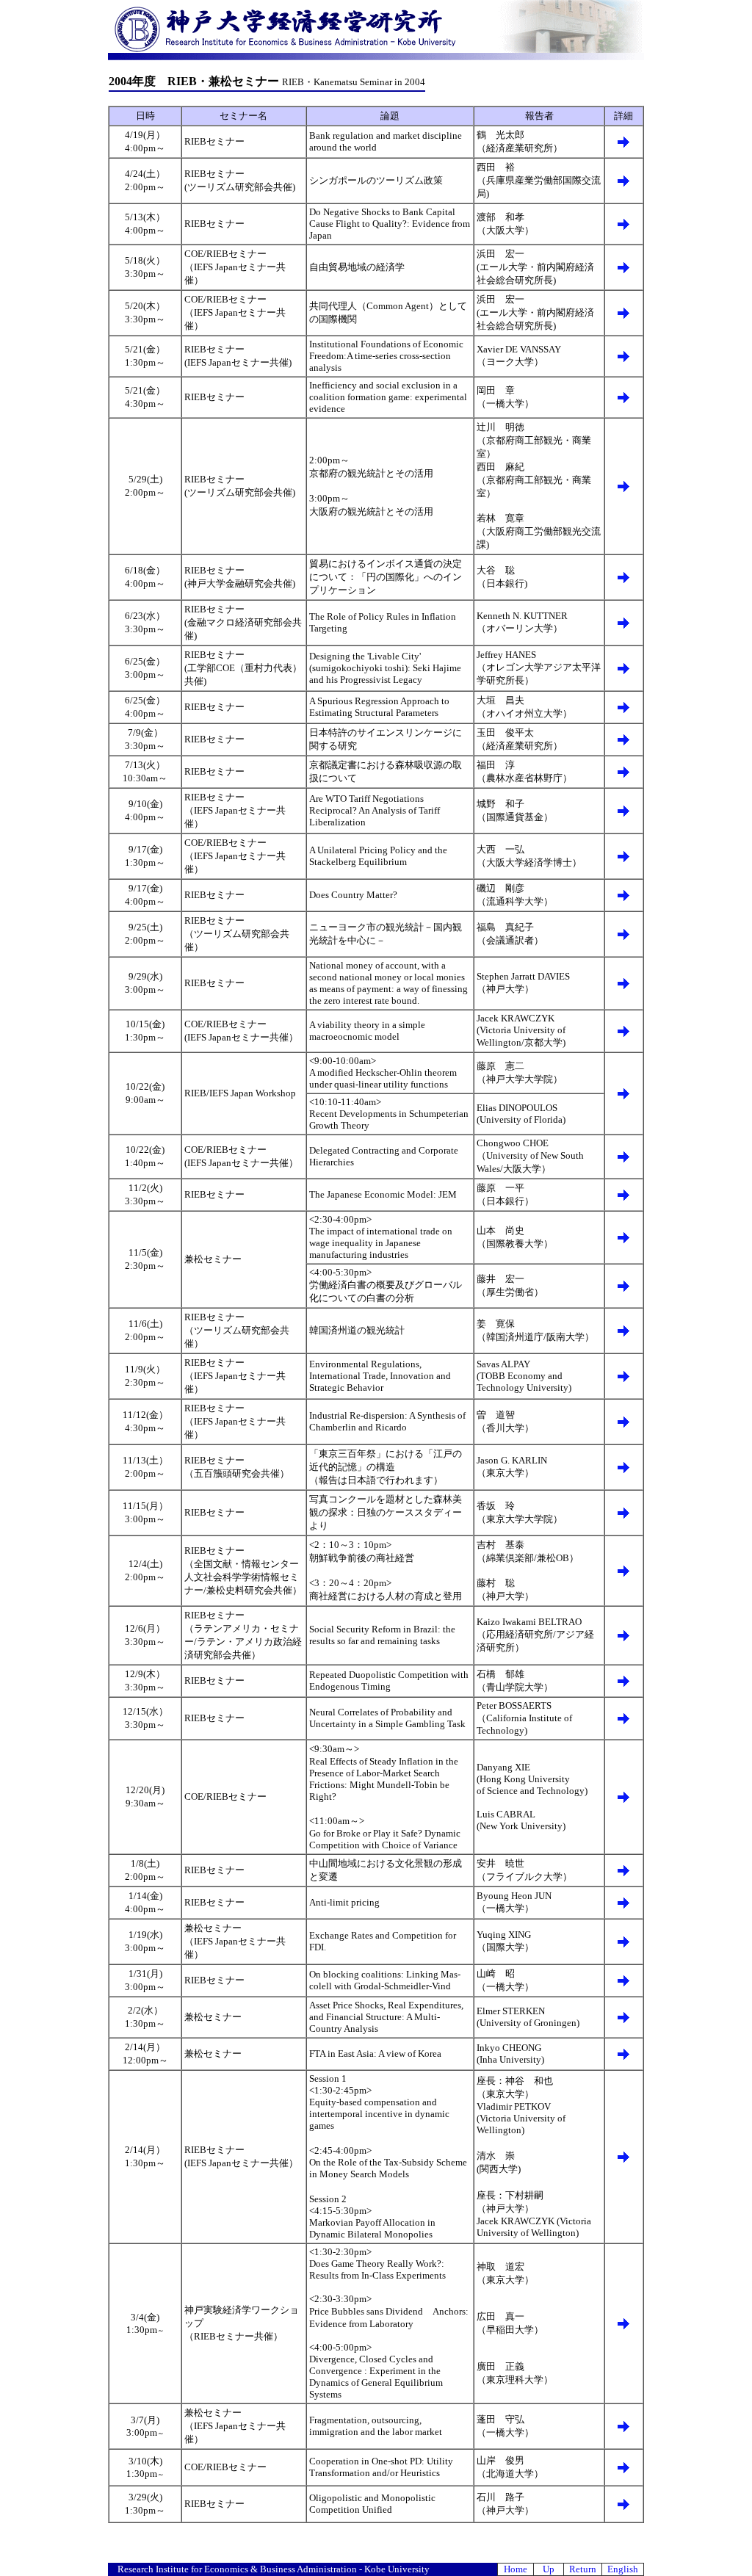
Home (516, 2569)
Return (583, 2569)
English (623, 2569)
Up (549, 2569)
